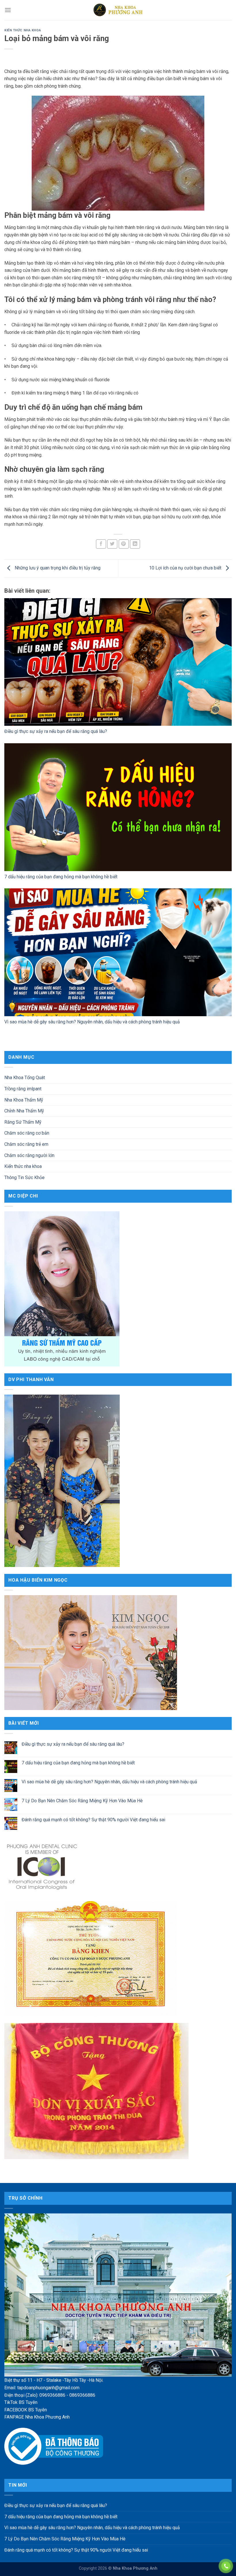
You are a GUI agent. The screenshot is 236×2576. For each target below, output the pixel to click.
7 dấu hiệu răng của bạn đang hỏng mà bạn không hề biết (61, 877)
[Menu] (8, 10)
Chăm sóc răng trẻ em (26, 1144)
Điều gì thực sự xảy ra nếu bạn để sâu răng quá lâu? (56, 731)
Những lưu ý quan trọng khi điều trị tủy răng (57, 568)
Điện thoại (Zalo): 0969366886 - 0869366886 (50, 2395)
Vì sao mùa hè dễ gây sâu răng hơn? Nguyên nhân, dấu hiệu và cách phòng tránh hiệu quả (92, 1022)
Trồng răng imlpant (23, 1089)
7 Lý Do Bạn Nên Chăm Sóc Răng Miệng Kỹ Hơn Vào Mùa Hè (82, 1801)
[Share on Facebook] (101, 544)
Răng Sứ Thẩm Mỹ (23, 1122)
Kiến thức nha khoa (23, 30)
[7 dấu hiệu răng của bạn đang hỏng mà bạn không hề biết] (118, 807)
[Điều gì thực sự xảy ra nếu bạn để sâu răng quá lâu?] (118, 662)
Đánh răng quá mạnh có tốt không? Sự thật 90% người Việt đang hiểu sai (93, 1819)
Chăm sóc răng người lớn (29, 1155)
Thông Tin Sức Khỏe (24, 1177)
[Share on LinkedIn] (135, 544)
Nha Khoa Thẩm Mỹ (24, 1100)
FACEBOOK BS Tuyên (26, 2410)
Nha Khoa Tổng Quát (25, 1078)
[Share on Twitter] (112, 544)
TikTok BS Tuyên (21, 2402)
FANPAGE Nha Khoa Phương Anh (37, 2417)
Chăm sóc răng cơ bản (27, 1133)
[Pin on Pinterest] (124, 544)
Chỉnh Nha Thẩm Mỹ (24, 1111)
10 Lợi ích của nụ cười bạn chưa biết (186, 568)
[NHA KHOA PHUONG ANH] (118, 10)
